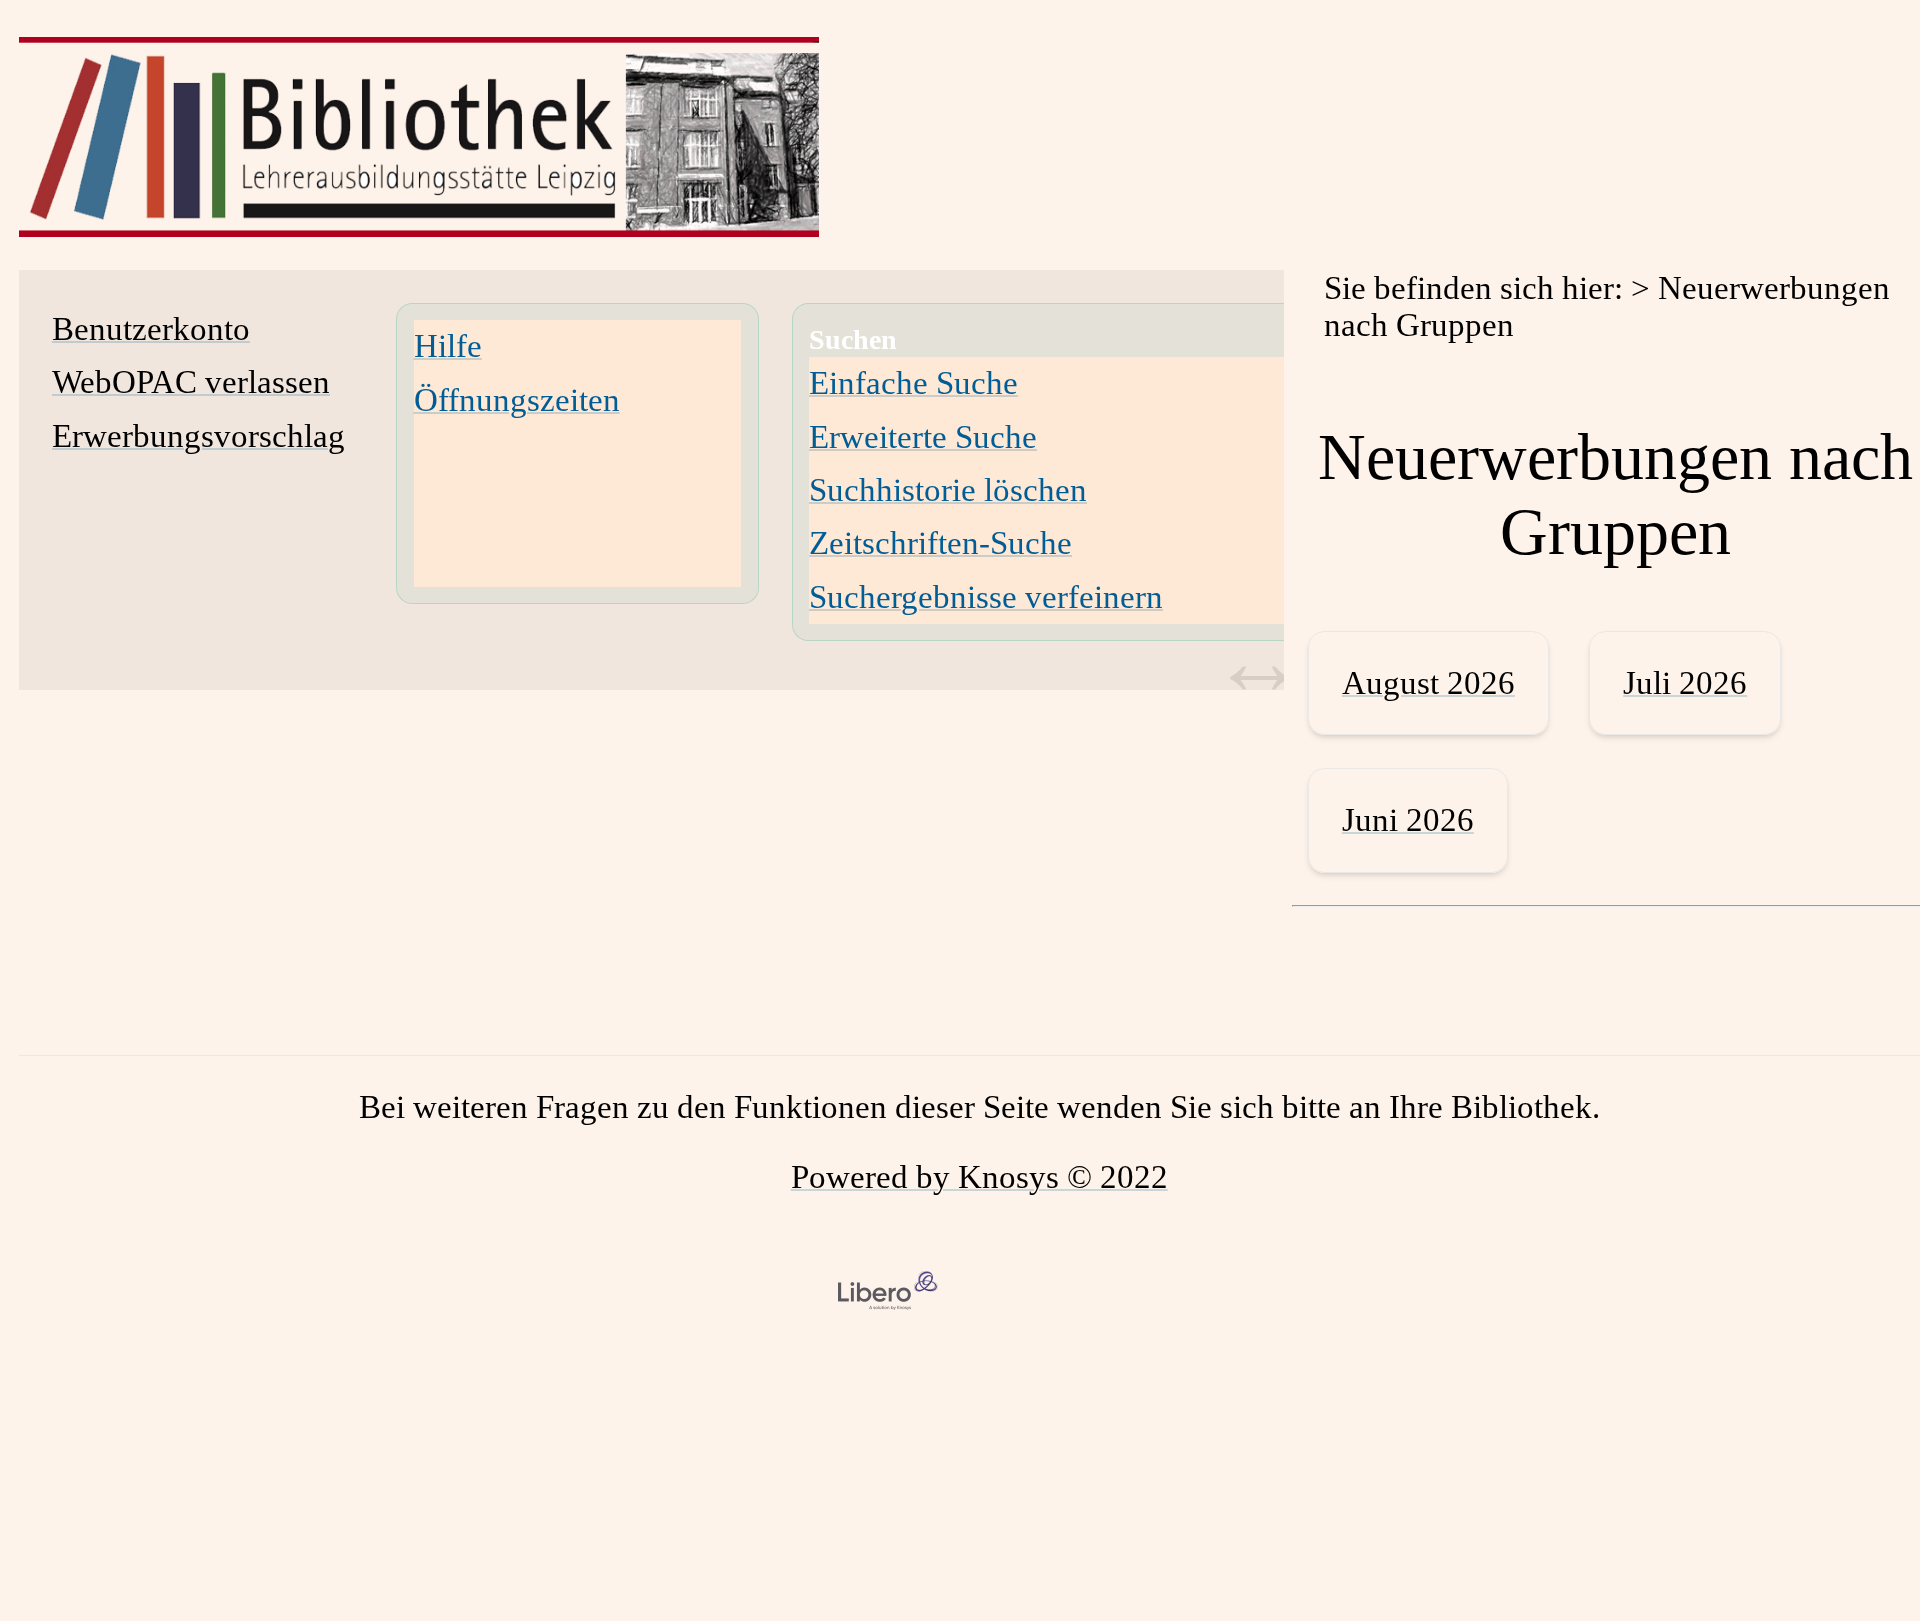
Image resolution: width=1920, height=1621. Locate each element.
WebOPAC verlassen (191, 382)
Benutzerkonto (151, 329)
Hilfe (448, 346)
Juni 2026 (1408, 820)
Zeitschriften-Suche (940, 543)
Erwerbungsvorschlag (198, 436)
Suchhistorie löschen (948, 490)
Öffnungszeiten (517, 400)
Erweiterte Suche (923, 437)
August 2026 (1428, 683)
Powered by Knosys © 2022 (979, 1177)
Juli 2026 (1685, 683)
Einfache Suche (913, 383)
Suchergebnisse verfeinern (986, 597)
